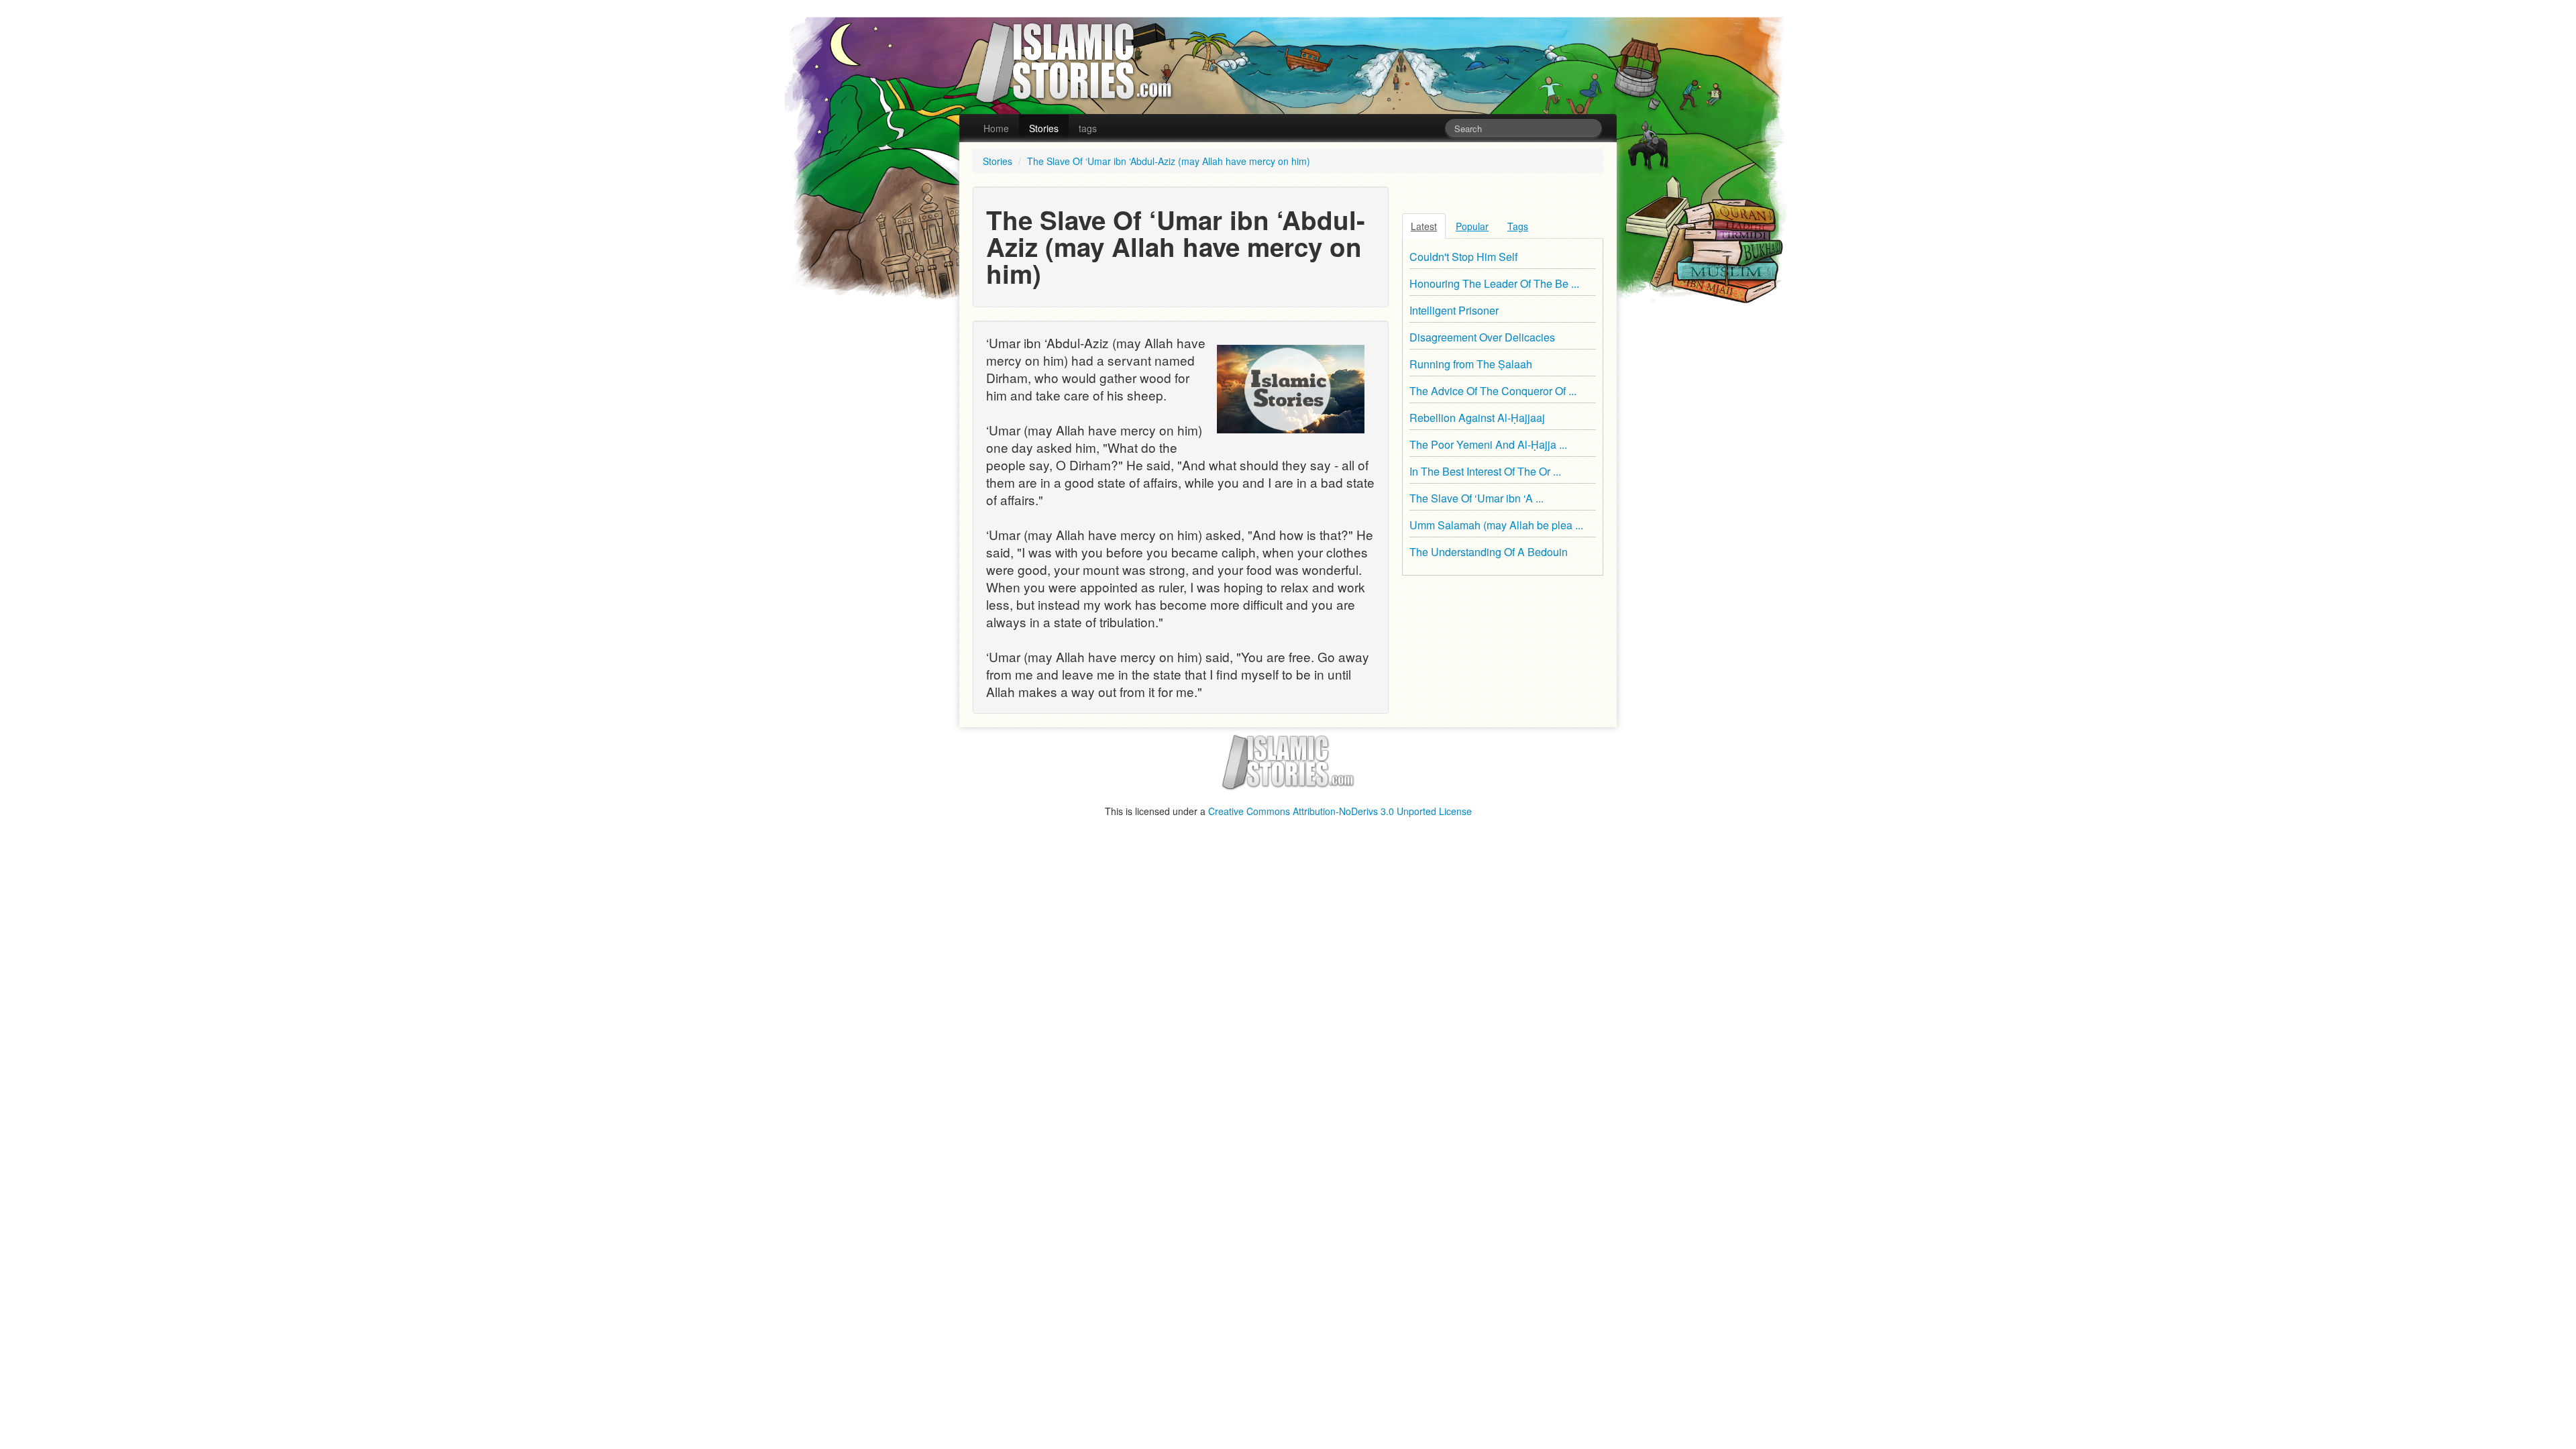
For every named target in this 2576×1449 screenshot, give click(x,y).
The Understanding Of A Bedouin (1489, 552)
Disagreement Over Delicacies (1482, 337)
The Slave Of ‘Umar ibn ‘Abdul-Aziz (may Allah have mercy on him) (1169, 161)
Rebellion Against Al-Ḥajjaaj (1477, 418)
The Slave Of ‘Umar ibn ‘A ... (1477, 498)
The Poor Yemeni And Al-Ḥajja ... (1488, 444)
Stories (1044, 128)
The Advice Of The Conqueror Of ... (1493, 391)
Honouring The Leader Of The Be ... (1494, 283)
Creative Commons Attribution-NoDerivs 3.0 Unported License (1340, 811)
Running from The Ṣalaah (1471, 364)
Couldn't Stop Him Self (1463, 257)
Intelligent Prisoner (1454, 310)
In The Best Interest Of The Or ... (1485, 471)
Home (996, 128)
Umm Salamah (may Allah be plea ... (1496, 525)
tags (1088, 128)
